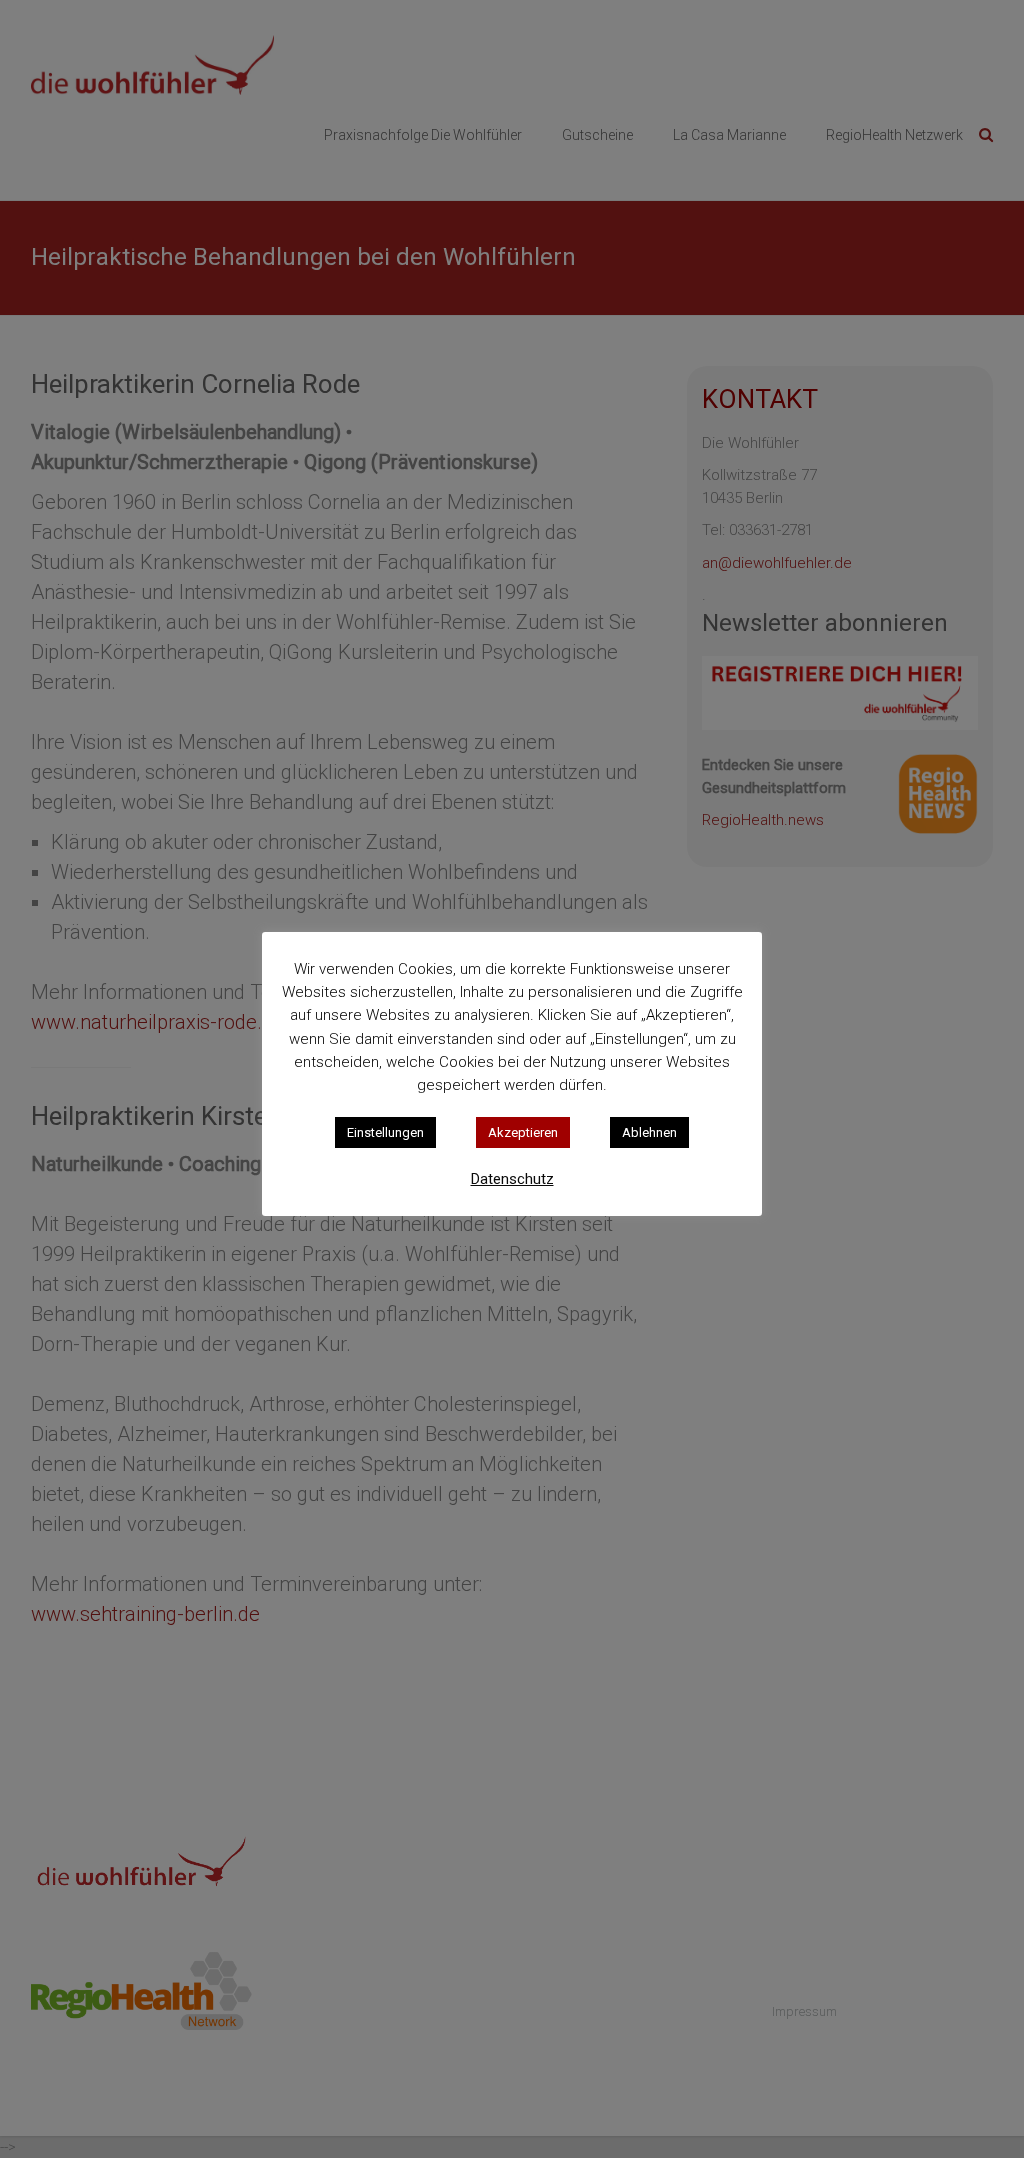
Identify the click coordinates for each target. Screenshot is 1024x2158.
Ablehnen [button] (649, 1132)
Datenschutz (512, 1179)
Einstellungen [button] (385, 1132)
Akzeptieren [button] (523, 1132)
